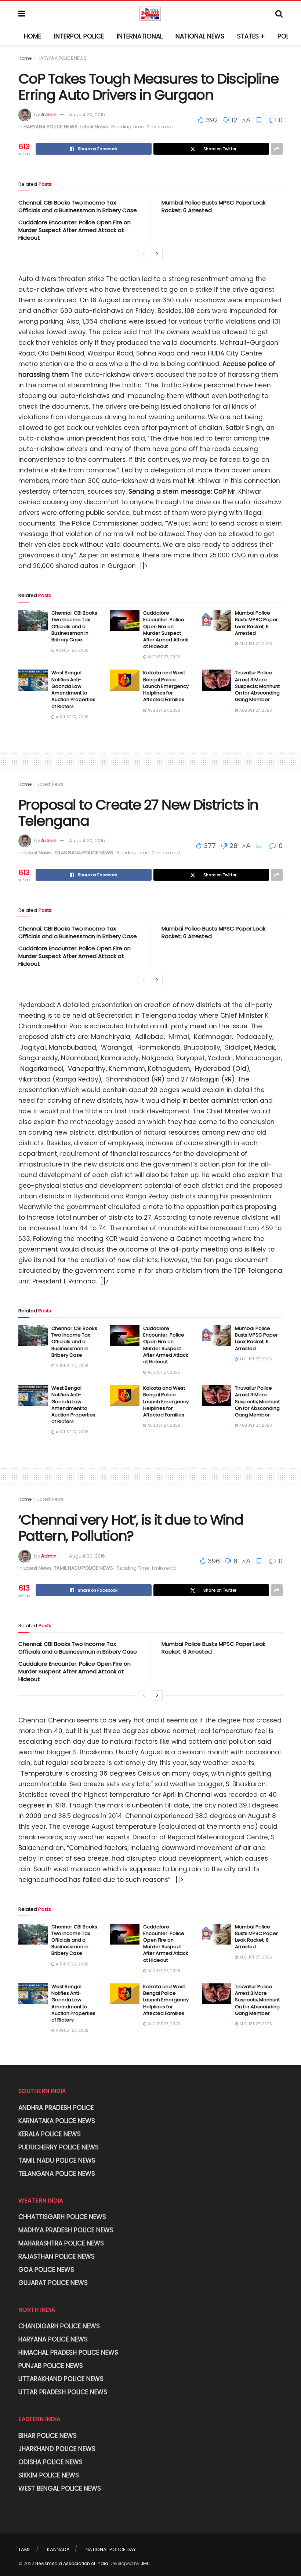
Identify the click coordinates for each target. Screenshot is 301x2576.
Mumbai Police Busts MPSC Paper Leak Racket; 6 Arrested (256, 623)
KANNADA (58, 2549)
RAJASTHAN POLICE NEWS (57, 2256)
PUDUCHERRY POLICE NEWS (59, 2147)
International (140, 36)
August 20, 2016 (87, 115)
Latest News (94, 127)
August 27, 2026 (72, 650)
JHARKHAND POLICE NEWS (57, 2449)
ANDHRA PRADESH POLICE (56, 2108)
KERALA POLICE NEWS (50, 2134)
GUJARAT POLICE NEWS (53, 2283)
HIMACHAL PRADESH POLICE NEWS (68, 2352)
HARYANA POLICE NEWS (62, 58)
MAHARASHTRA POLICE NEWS (61, 2243)
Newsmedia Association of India (72, 2563)
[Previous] (144, 254)
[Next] (157, 254)
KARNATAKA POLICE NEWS (57, 2121)
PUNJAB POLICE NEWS (51, 2366)
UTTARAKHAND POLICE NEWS (61, 2379)
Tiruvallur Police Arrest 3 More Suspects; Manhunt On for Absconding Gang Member (257, 686)
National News (200, 36)
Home (32, 36)
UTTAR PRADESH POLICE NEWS (63, 2392)
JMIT (146, 2563)
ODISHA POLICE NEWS (50, 2462)
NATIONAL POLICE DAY (111, 2549)
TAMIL (25, 2549)
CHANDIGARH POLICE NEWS (59, 2326)
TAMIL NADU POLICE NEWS (84, 1568)
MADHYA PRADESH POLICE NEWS (66, 2230)
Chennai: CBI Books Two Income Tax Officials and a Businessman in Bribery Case (78, 206)
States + (251, 36)
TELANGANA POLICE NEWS (84, 853)
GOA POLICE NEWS (46, 2270)
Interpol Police (79, 36)
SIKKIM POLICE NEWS (49, 2475)
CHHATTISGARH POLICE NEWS (62, 2217)
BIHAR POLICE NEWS (48, 2436)
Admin (49, 115)
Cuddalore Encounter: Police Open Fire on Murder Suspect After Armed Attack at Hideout (75, 230)
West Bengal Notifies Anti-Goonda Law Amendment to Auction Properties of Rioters (73, 689)
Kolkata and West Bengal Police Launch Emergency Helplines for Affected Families (166, 686)
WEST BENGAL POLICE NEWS (60, 2488)
